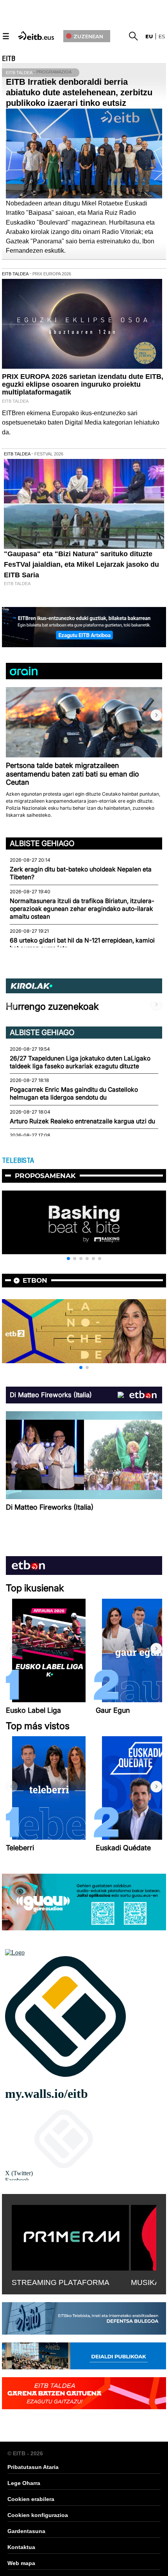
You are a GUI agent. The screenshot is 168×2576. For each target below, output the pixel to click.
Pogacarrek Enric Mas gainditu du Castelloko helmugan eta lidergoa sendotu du (74, 1093)
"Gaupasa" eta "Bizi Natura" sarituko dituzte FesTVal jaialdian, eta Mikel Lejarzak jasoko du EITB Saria (81, 564)
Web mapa (21, 2563)
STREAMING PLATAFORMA (61, 2282)
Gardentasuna (26, 2531)
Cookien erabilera (31, 2499)
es (162, 36)
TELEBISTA (18, 1160)
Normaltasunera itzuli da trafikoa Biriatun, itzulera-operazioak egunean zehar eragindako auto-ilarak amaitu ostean (82, 909)
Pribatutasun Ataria (33, 2467)
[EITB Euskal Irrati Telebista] (37, 35)
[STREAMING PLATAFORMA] (70, 2236)
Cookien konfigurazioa (38, 2515)
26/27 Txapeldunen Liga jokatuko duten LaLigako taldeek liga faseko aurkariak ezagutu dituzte (80, 1062)
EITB (9, 59)
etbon (35, 1280)
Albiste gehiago (42, 843)
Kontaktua (21, 2547)
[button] (156, 715)
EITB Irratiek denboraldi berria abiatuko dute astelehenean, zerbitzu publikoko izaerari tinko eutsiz (79, 92)
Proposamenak (45, 1176)
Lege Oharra (24, 2483)
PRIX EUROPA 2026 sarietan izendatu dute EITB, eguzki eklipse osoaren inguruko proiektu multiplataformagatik (83, 384)
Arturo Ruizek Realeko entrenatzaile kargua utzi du (82, 1121)
